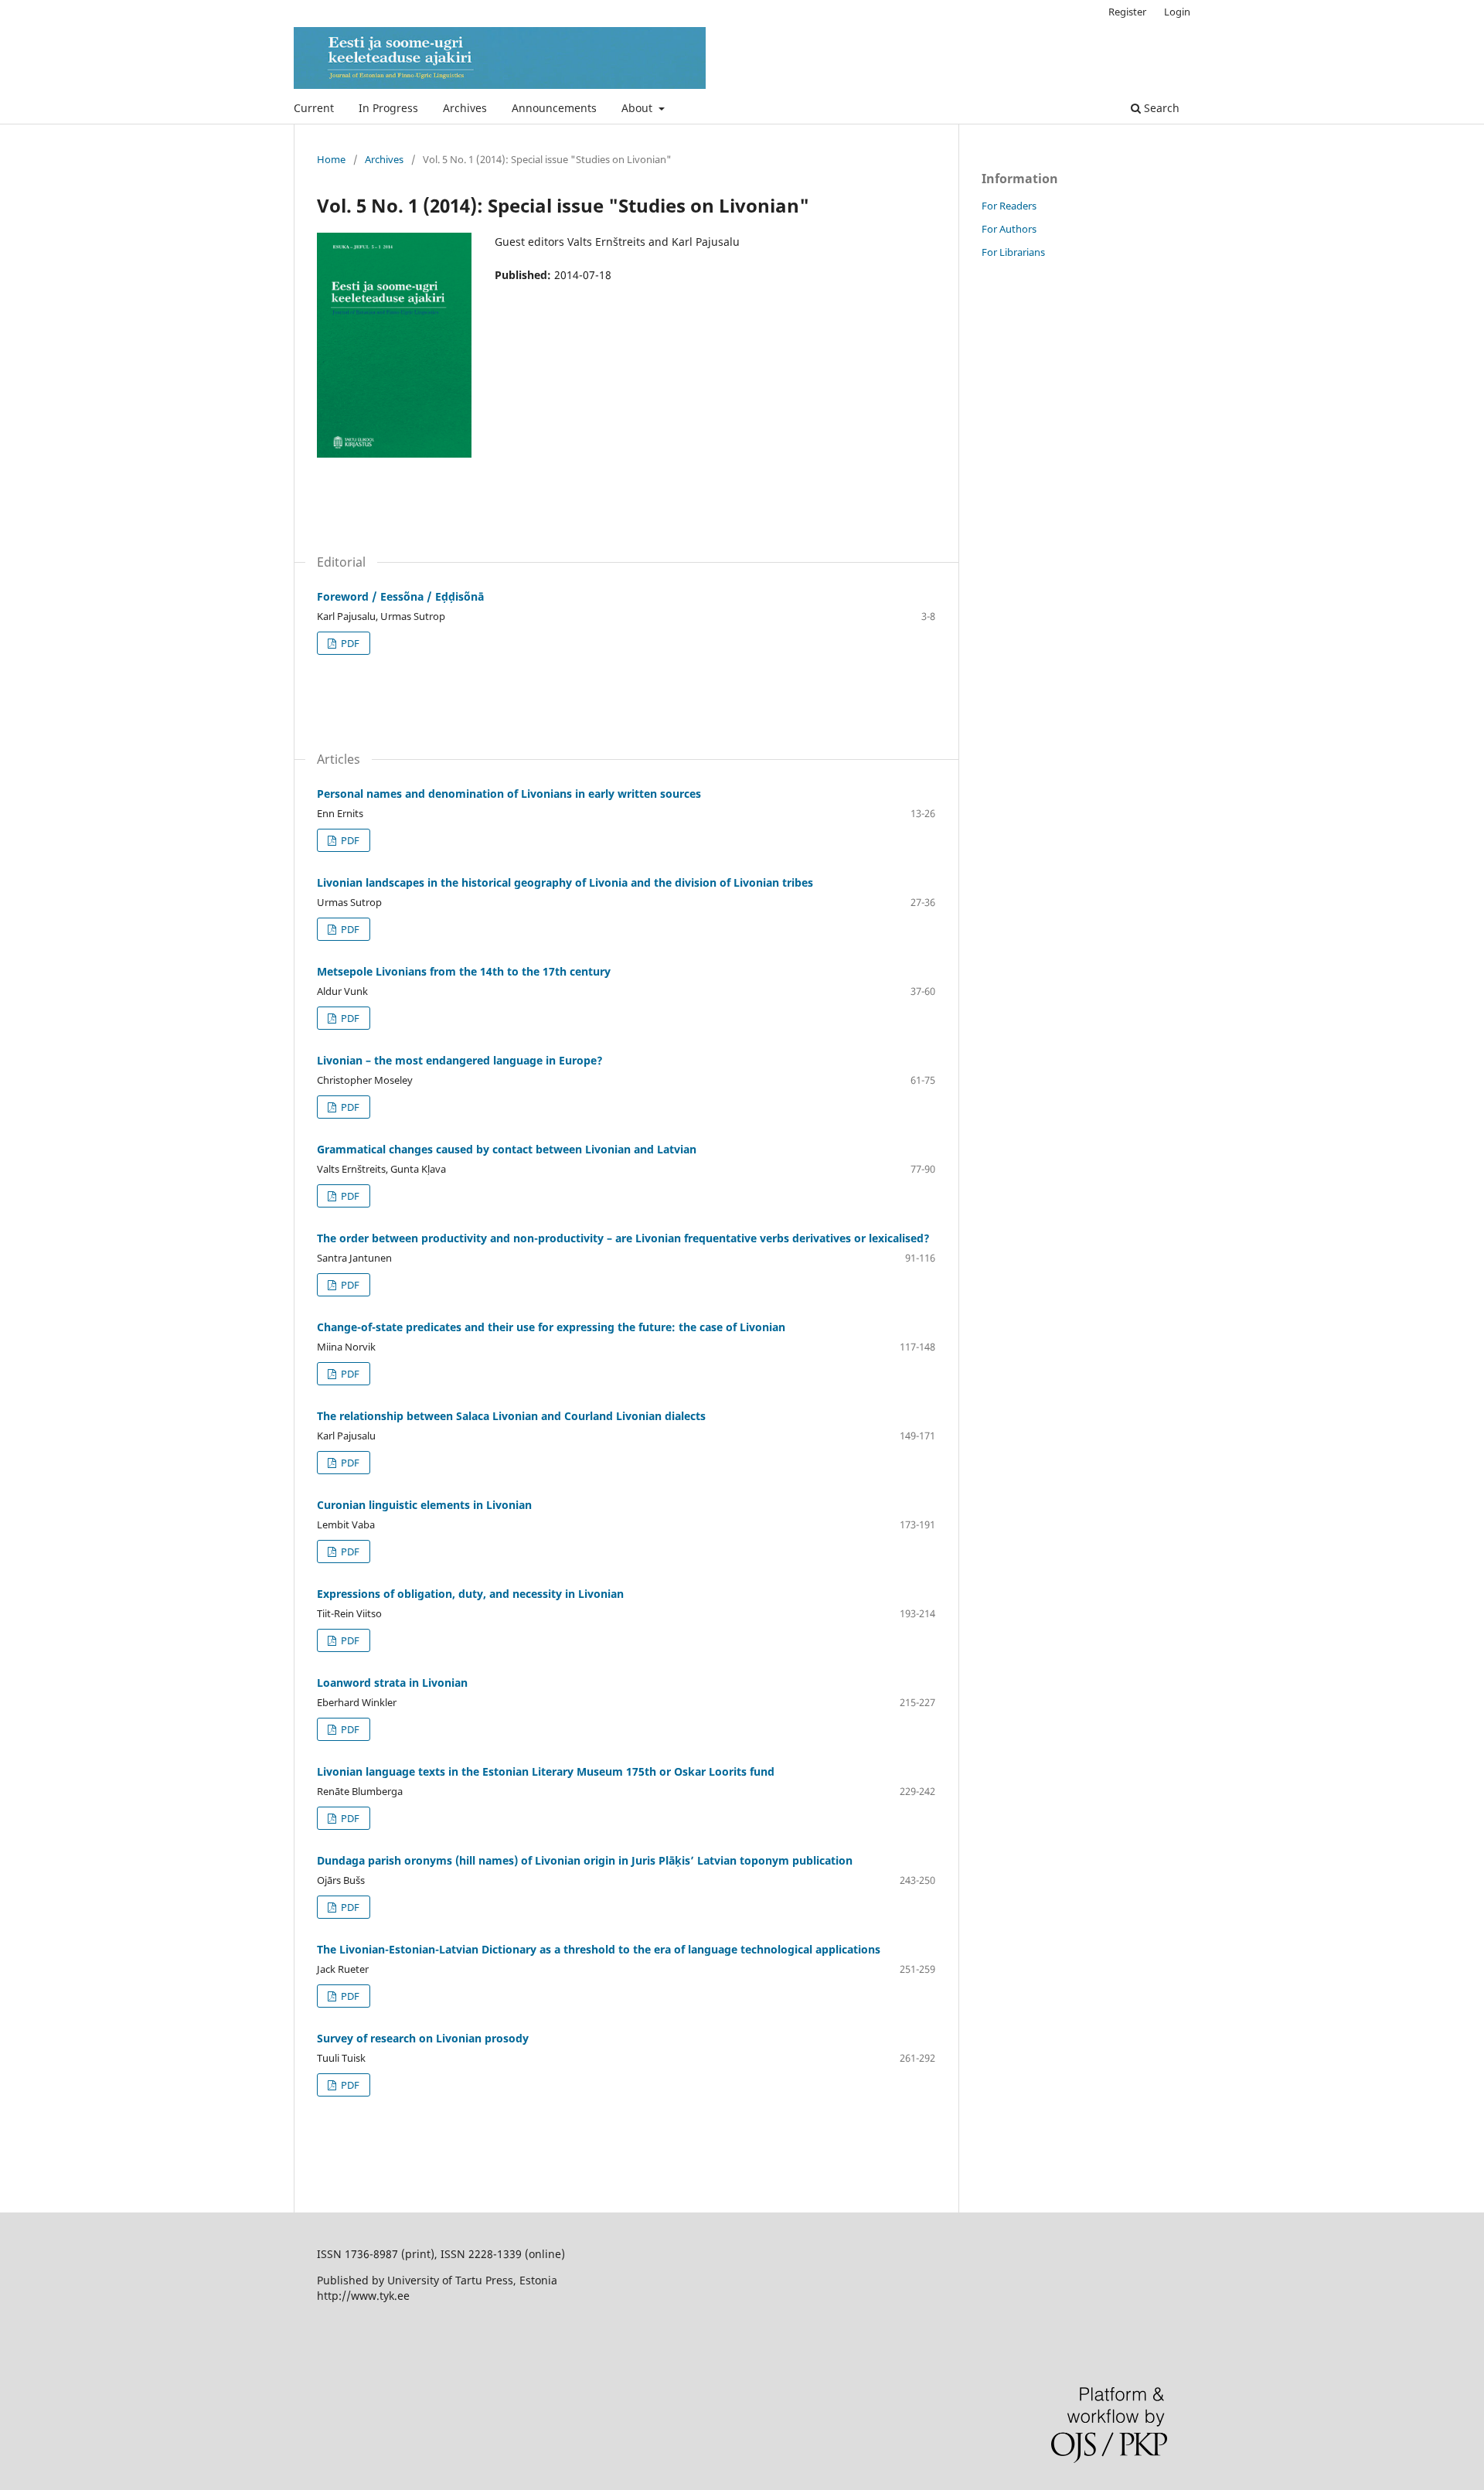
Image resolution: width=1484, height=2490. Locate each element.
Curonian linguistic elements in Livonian (424, 1505)
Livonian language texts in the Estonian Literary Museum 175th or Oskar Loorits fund (546, 1771)
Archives (465, 108)
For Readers (1009, 206)
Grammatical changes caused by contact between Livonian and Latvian (507, 1149)
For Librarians (1013, 252)
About (638, 108)
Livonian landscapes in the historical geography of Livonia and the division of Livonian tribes (565, 882)
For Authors (1009, 229)
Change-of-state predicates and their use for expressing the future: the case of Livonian (551, 1327)
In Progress (388, 108)
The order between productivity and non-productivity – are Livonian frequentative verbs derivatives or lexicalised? (623, 1238)
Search (1160, 108)
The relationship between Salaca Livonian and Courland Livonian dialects (511, 1416)
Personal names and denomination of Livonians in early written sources (509, 794)
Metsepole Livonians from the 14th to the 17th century (464, 971)
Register (1127, 12)
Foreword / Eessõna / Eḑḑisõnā (400, 596)
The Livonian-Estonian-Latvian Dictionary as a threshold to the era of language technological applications (599, 1949)
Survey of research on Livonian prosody (423, 2038)
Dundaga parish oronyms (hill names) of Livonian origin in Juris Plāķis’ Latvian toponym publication (585, 1860)
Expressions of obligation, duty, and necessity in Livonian (470, 1594)
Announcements (554, 108)
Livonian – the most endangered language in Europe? (460, 1060)
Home (331, 159)
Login (1177, 12)
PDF (349, 643)
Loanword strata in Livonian (392, 1683)
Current (314, 108)
